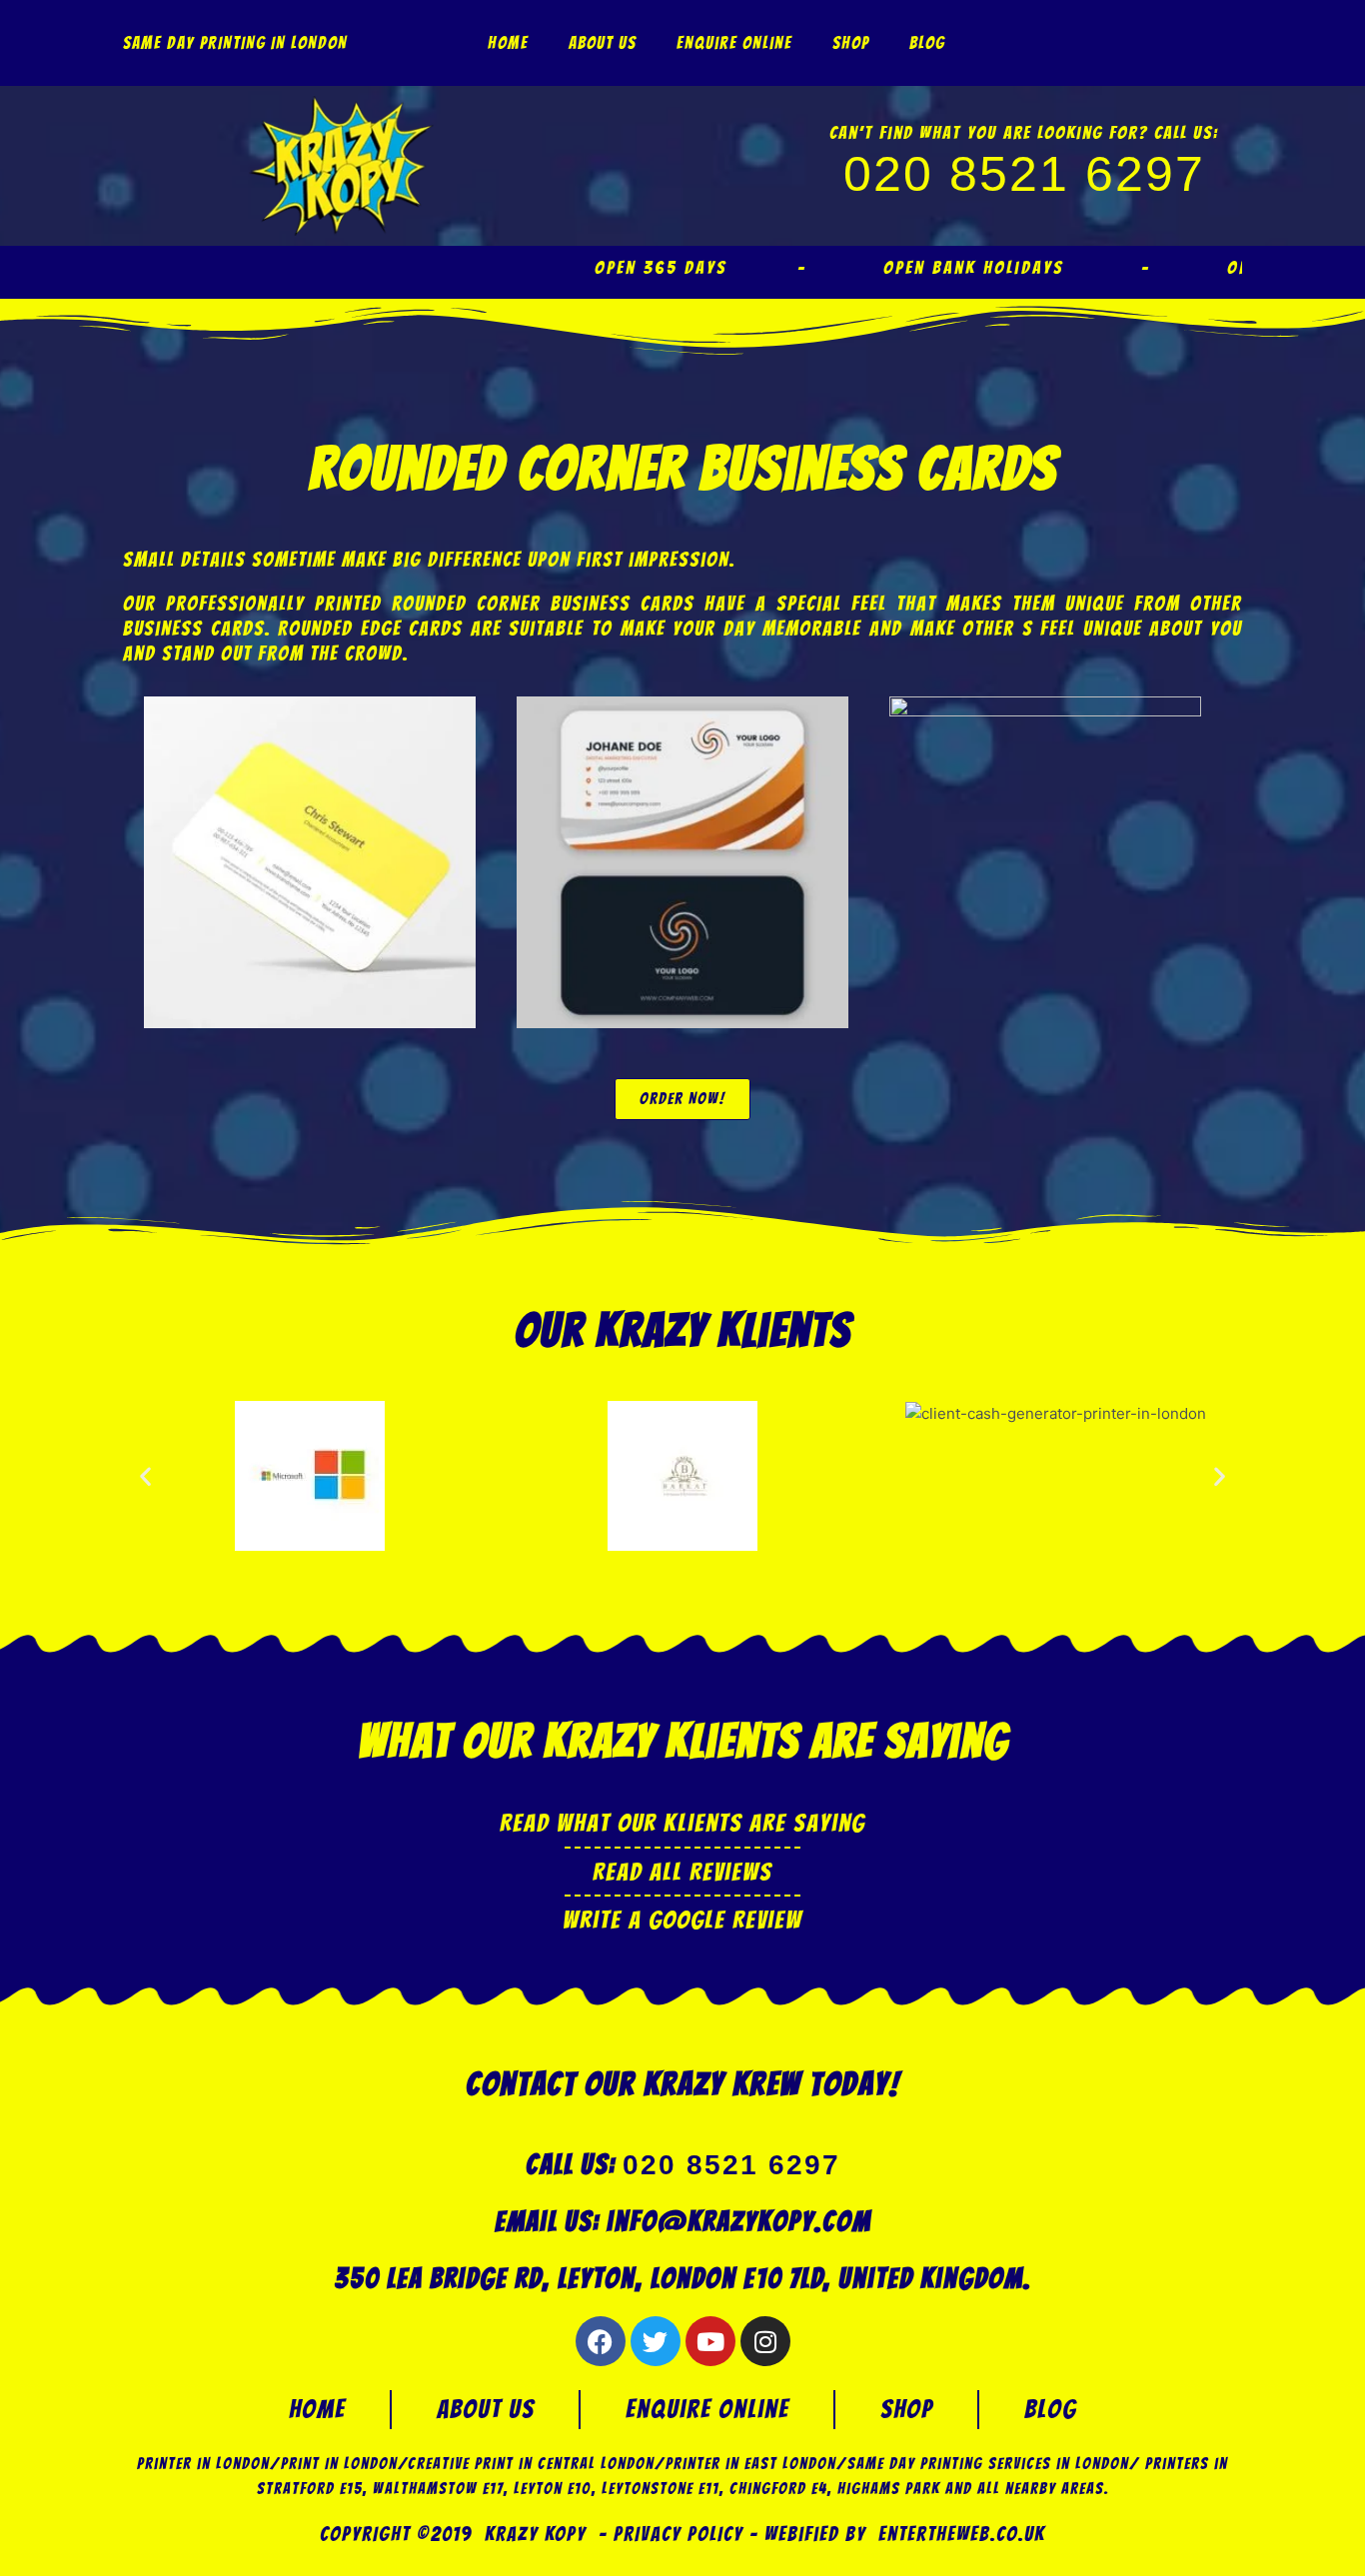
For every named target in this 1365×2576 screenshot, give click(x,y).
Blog (927, 43)
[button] (145, 1475)
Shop (851, 43)
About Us (603, 43)
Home (508, 43)
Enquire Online (734, 43)
